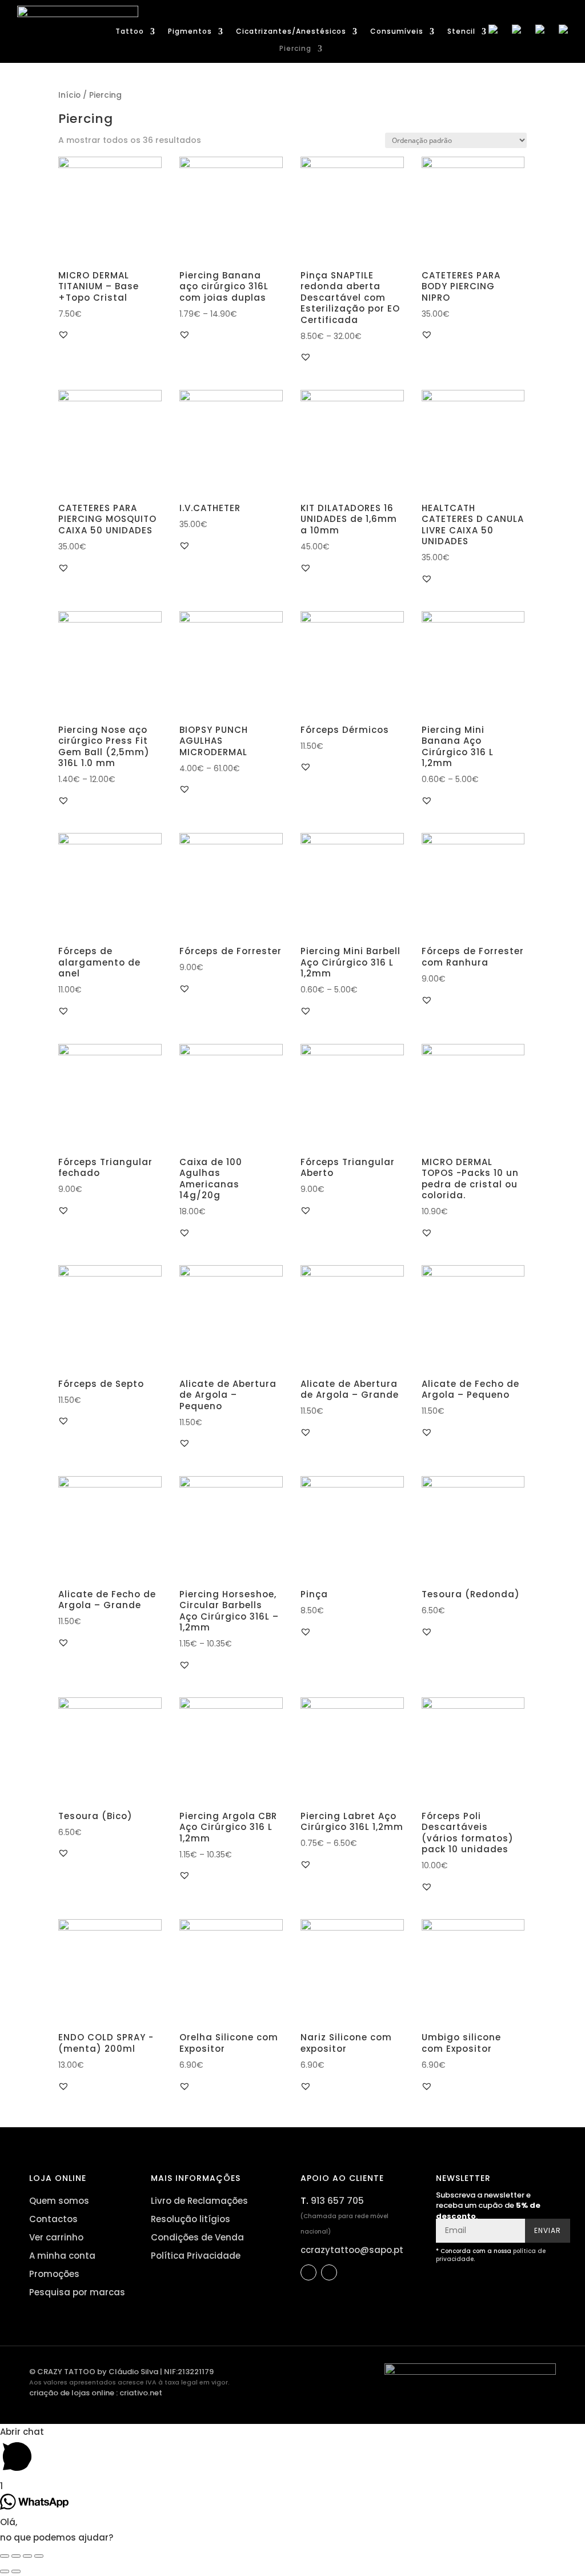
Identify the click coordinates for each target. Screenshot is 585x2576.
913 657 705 (337, 2201)
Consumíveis (397, 32)
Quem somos (59, 2201)
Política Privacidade (196, 2256)
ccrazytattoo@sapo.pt (352, 2250)
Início (69, 95)
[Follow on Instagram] (329, 2272)
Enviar (548, 2230)
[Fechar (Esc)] (5, 2556)
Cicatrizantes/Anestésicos (291, 32)
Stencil (461, 32)
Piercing (295, 49)
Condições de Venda (197, 2237)
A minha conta (62, 2256)
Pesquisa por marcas (77, 2292)
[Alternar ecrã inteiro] (27, 2556)
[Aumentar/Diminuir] (39, 2556)
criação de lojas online (72, 2393)
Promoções (54, 2274)
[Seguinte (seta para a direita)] (16, 2571)
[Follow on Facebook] (308, 2272)
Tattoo (130, 32)
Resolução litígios (191, 2219)
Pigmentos (190, 32)
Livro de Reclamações (199, 2201)
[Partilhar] (16, 2556)
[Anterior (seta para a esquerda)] (5, 2571)
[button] (63, 334)
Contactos (53, 2219)
